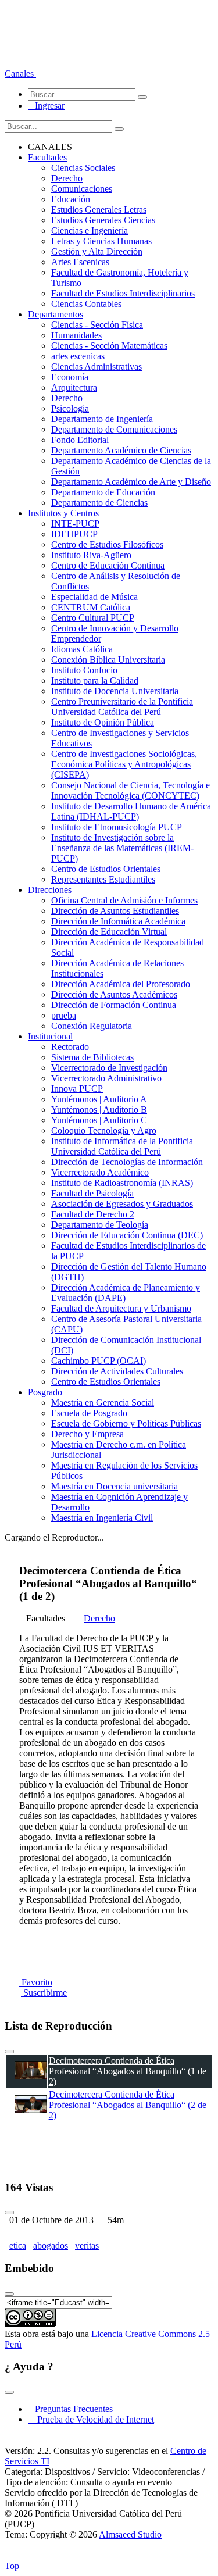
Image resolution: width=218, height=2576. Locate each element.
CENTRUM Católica (91, 607)
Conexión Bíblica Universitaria (108, 660)
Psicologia (70, 408)
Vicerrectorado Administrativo (106, 1078)
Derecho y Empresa (87, 1434)
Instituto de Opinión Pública (103, 722)
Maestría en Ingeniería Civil (102, 1518)
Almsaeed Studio (130, 2534)
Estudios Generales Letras (99, 210)
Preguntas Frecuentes (70, 2409)
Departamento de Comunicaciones (114, 429)
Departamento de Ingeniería (102, 419)
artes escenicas (78, 356)
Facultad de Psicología (92, 1193)
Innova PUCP (77, 1089)
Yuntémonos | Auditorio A (99, 1099)
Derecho (67, 178)
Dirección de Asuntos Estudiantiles (115, 911)
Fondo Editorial (80, 440)
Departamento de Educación (103, 492)
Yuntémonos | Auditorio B (99, 1110)
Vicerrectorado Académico (100, 1172)
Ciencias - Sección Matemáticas (109, 346)
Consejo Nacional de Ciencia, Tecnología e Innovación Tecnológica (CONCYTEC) (131, 790)
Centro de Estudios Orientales (106, 869)
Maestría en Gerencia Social (103, 1403)
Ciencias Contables (86, 304)
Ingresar (46, 106)
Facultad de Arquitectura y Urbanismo (121, 1308)
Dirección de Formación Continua (114, 1005)
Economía (70, 377)
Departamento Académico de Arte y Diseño (131, 482)
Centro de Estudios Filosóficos (107, 544)
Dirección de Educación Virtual (109, 932)
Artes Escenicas (80, 262)
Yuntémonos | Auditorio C (99, 1120)
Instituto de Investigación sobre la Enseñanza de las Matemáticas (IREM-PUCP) (122, 848)
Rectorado (70, 1047)
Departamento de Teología (100, 1225)
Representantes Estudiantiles (103, 879)
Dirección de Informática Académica (118, 921)
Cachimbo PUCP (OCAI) (99, 1361)
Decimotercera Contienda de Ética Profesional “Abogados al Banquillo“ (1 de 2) (128, 2071)
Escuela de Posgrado (89, 1413)
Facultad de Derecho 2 (93, 1214)
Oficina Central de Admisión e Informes (124, 900)
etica (18, 2245)
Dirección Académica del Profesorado (121, 984)
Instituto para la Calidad (95, 680)
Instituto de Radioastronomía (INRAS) (122, 1183)
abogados (51, 2245)
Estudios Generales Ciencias (103, 220)
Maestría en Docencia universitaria (115, 1486)
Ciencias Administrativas (97, 367)
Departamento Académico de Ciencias (121, 450)
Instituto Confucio (84, 670)
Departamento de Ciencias (99, 503)
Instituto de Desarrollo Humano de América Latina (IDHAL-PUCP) (131, 811)
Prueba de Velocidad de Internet (92, 2419)
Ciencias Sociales (83, 168)
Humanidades (76, 335)
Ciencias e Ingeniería (90, 231)
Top (12, 2566)
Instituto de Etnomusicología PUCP (117, 827)
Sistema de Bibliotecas (92, 1057)
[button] (20, 74)
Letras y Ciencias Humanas (101, 241)
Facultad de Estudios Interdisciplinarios (123, 293)
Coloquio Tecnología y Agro (104, 1130)
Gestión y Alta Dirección (97, 251)
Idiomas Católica (82, 649)
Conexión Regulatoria (92, 1026)
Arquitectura (74, 387)
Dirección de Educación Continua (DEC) (127, 1235)
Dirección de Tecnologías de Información (127, 1162)
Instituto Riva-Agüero (91, 555)
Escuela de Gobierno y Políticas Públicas (126, 1423)
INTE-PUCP (75, 524)
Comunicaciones (82, 189)
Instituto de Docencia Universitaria (115, 691)
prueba (64, 1015)
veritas (87, 2245)
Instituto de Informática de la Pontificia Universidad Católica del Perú (122, 1146)
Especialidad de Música (94, 597)
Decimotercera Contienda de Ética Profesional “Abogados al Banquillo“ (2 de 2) (128, 2105)
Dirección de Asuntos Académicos (114, 994)
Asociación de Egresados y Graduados (122, 1204)
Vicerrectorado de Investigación (109, 1068)
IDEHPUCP (74, 534)
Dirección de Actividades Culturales (117, 1371)
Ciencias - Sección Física (97, 325)
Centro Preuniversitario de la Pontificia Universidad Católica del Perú (122, 707)
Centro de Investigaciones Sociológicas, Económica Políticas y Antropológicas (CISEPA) (124, 764)
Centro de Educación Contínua (108, 565)
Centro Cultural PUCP (93, 618)
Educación (71, 199)
